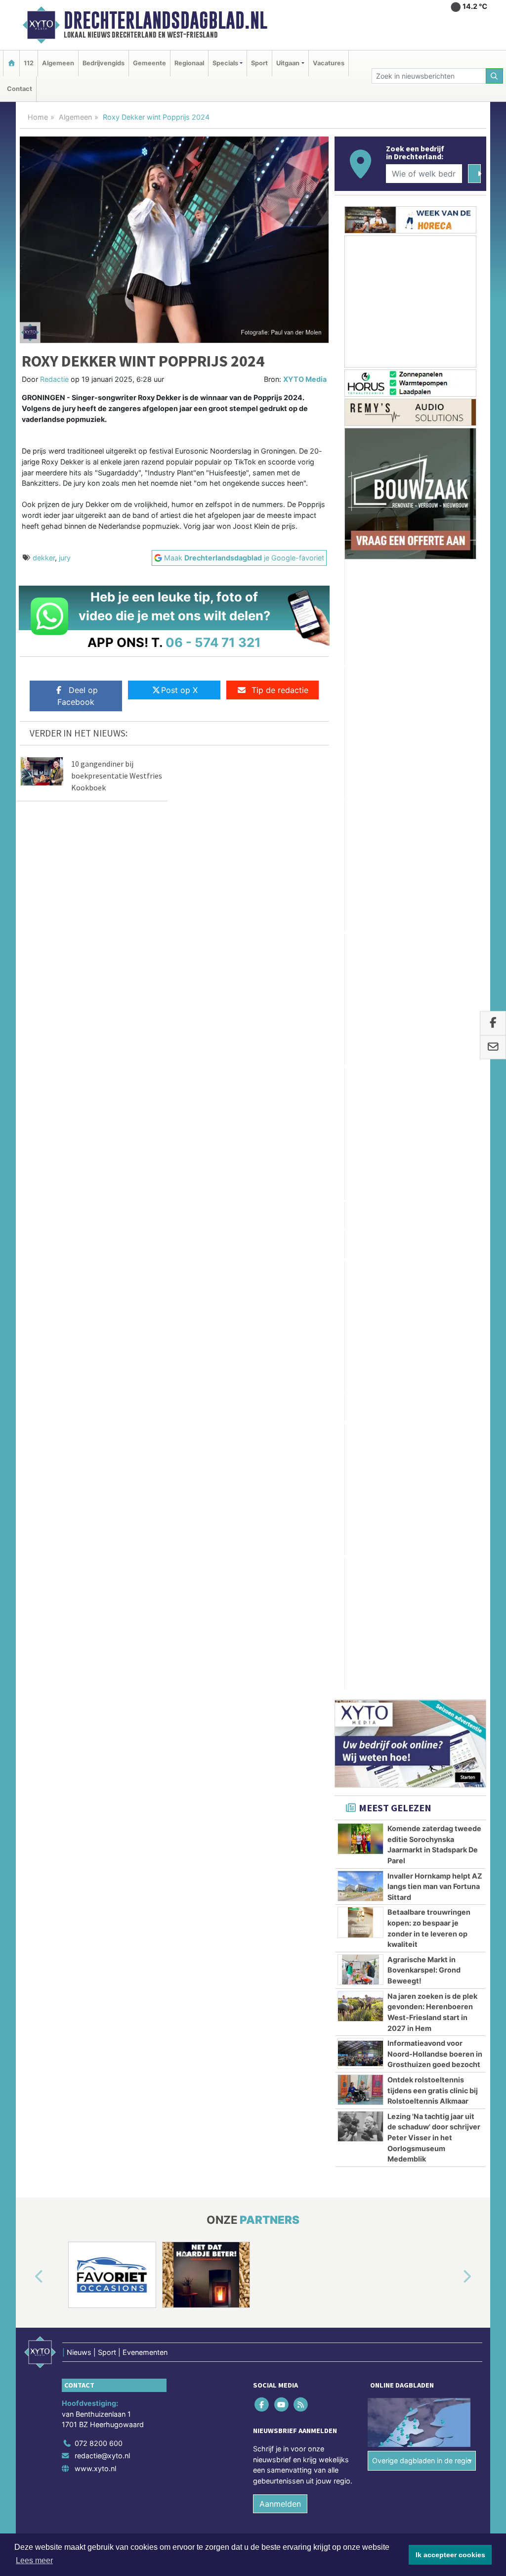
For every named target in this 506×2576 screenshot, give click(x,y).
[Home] (11, 63)
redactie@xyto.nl (102, 1481)
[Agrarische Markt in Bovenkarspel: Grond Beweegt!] (360, 995)
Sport (259, 63)
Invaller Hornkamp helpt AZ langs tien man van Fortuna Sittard (435, 911)
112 (29, 63)
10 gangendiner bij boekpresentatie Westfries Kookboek (117, 776)
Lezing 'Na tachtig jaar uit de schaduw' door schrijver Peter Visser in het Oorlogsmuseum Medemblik (434, 1163)
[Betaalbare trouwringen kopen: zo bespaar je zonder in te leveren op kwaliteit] (360, 947)
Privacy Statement (448, 1588)
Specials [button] (225, 63)
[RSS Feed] (301, 1429)
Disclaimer (398, 1588)
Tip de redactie (280, 690)
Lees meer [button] (34, 2560)
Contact (20, 89)
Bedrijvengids (104, 63)
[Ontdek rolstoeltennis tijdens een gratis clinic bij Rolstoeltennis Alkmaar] (360, 1115)
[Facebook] (263, 1429)
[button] (28, 1302)
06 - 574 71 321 (213, 642)
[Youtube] (282, 1429)
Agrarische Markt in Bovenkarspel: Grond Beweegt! (424, 995)
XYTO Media (305, 379)
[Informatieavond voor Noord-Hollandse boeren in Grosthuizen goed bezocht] (360, 1078)
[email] (493, 1048)
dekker (44, 558)
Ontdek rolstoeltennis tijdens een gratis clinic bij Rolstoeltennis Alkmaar (433, 1115)
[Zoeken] (495, 76)
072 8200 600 (99, 1468)
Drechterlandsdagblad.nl (166, 20)
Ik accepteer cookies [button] (450, 2555)
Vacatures (329, 63)
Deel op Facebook (78, 696)
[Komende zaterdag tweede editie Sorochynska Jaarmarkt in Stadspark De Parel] (360, 864)
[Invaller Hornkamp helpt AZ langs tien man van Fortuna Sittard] (360, 911)
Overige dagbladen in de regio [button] (422, 1486)
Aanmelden (280, 1528)
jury (65, 558)
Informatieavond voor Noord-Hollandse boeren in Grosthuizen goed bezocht (435, 1079)
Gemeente (149, 63)
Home (38, 117)
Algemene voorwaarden (339, 1588)
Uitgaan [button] (288, 63)
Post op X (179, 690)
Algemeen (58, 63)
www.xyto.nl (95, 1494)
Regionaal (189, 63)
